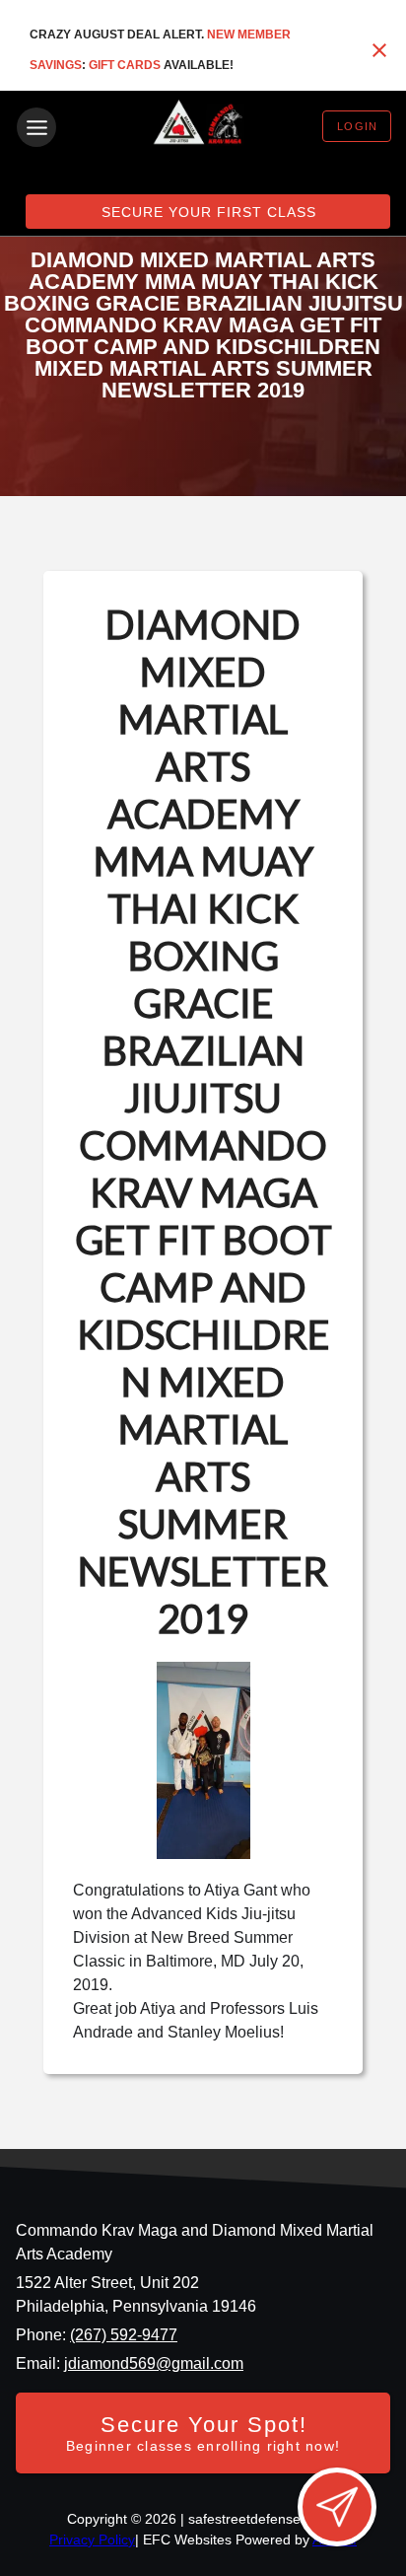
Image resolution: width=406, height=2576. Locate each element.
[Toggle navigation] (36, 127)
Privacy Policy (92, 2540)
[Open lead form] (337, 2507)
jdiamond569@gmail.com (154, 2363)
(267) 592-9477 (124, 2335)
